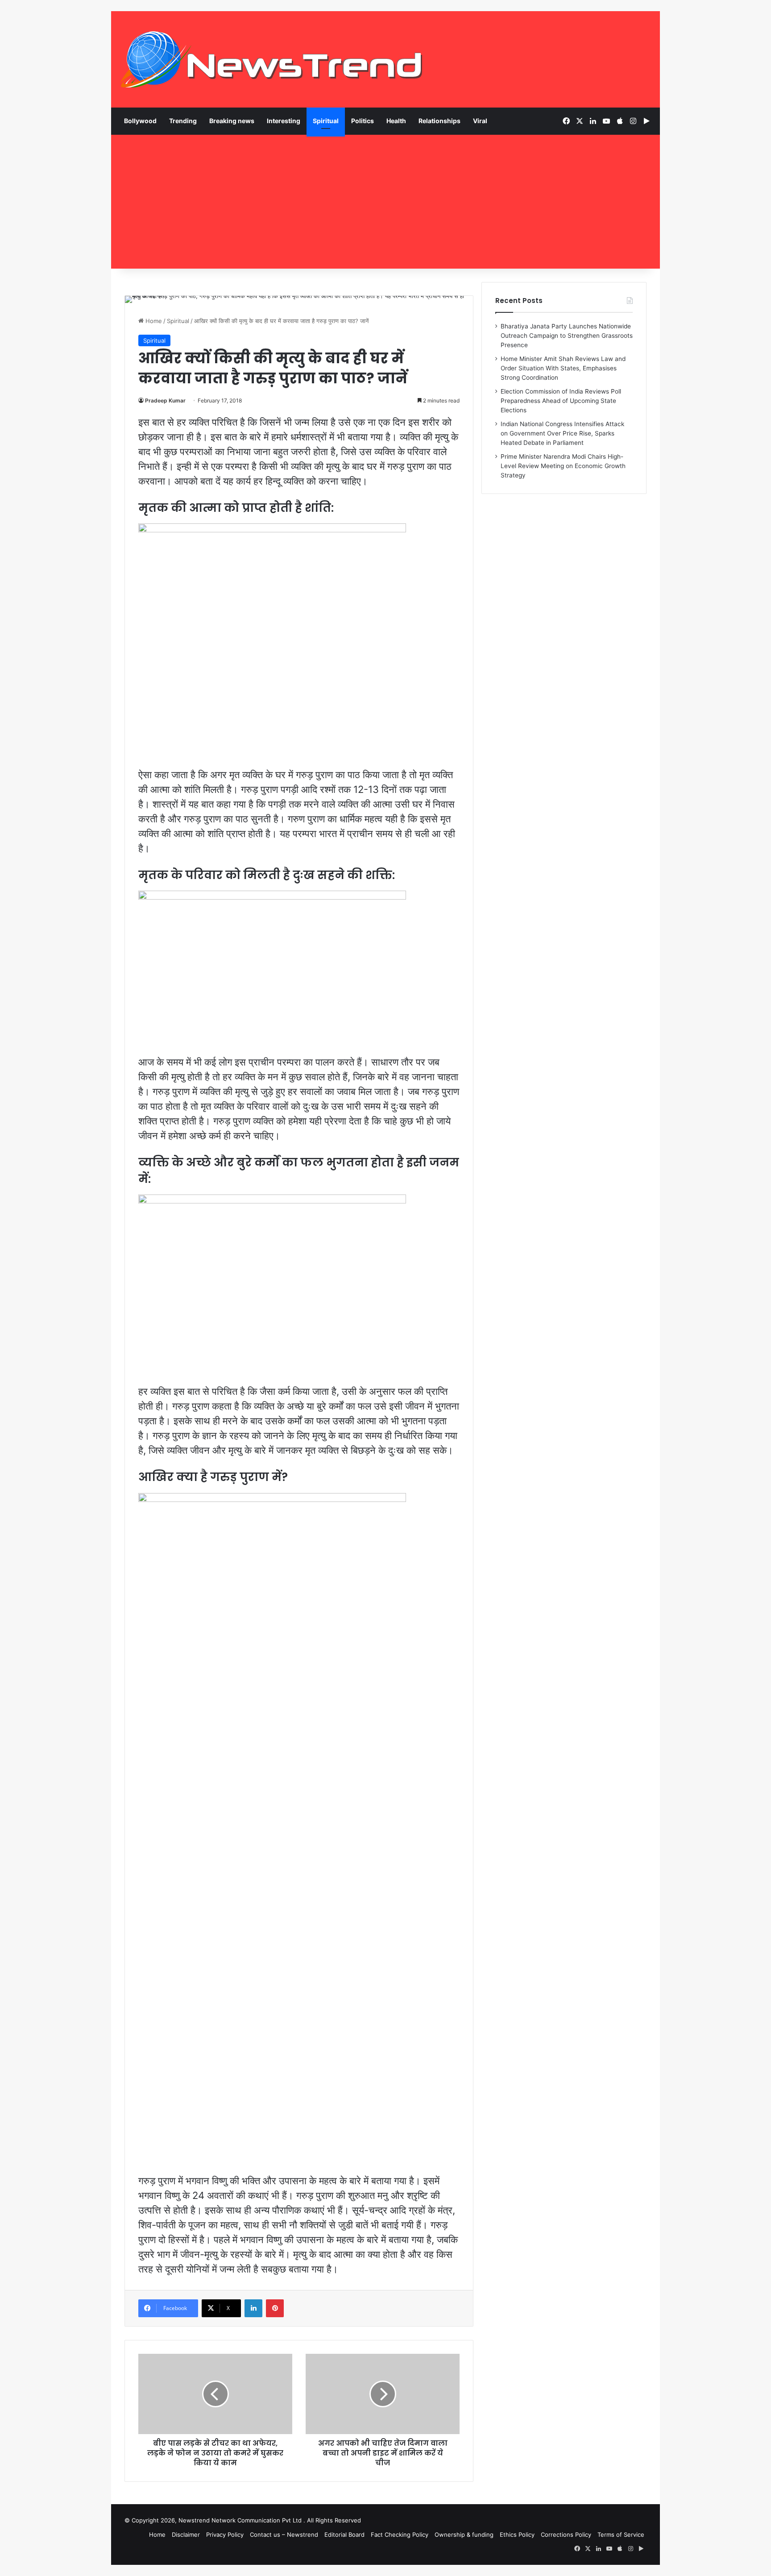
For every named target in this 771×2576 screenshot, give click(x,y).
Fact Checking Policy (400, 2535)
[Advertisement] (385, 202)
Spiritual (326, 121)
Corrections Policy (566, 2535)
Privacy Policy (225, 2535)
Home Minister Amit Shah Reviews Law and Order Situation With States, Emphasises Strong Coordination (563, 368)
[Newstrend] (272, 59)
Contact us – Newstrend (284, 2535)
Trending (183, 121)
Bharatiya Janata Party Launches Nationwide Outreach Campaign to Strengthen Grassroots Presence (567, 336)
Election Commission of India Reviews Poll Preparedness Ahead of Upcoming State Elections (561, 401)
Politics (363, 121)
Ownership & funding (464, 2535)
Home (153, 321)
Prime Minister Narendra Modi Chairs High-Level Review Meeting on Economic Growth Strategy (563, 466)
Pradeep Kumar (165, 400)
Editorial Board (344, 2535)
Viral (480, 121)
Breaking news (232, 121)
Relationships (439, 121)
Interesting (284, 121)
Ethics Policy (517, 2535)
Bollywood (140, 121)
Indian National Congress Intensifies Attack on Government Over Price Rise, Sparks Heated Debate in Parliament (562, 433)
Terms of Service (621, 2535)
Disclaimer (186, 2535)
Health (396, 121)
